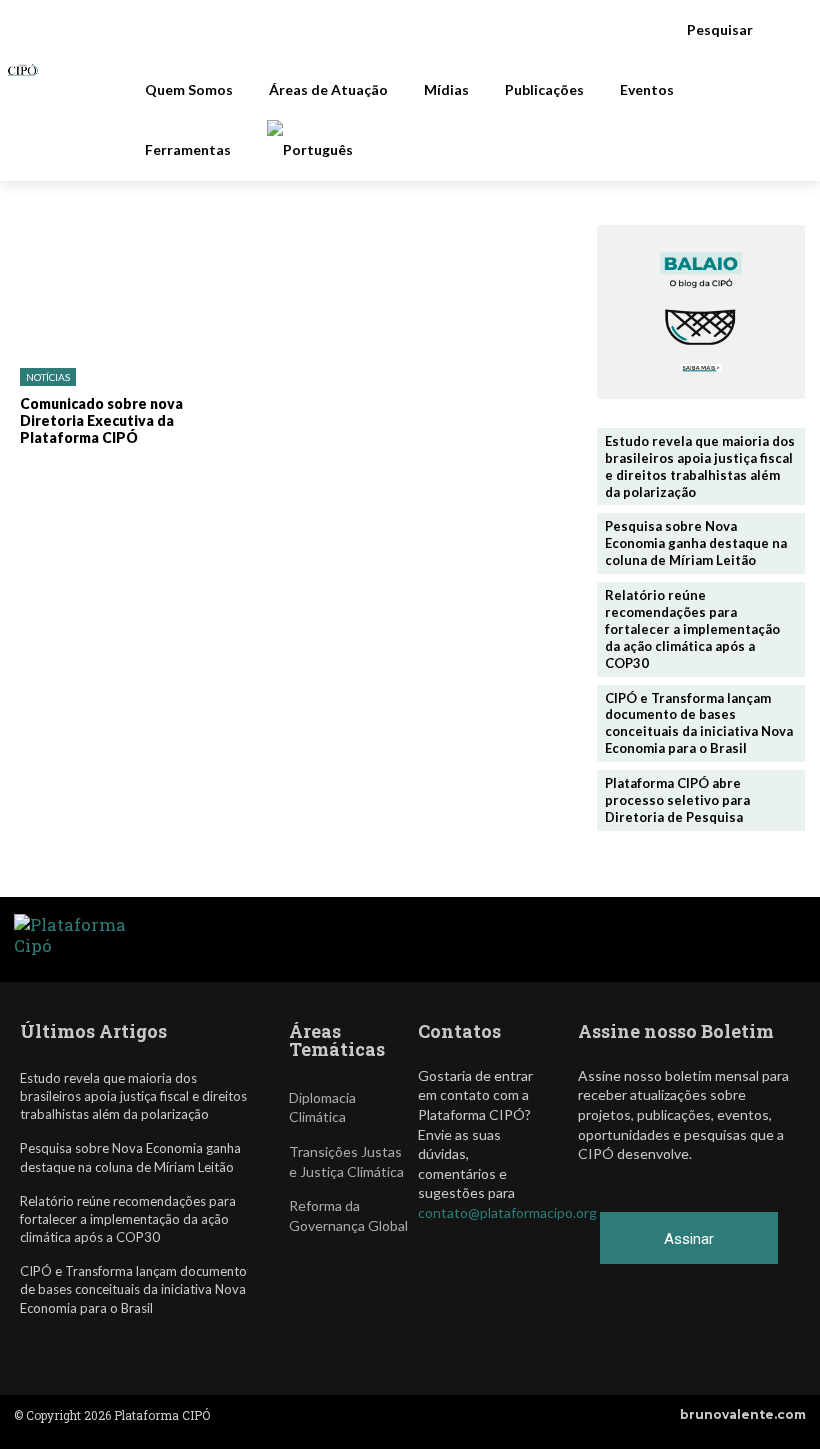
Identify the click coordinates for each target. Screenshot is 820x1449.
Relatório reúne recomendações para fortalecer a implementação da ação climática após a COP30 (692, 629)
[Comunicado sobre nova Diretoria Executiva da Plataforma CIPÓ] (101, 289)
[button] (730, 30)
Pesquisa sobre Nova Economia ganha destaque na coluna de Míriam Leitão (696, 543)
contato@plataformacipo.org (507, 1212)
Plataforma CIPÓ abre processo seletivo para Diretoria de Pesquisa (677, 800)
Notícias (48, 377)
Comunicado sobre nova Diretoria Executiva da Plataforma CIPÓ (101, 420)
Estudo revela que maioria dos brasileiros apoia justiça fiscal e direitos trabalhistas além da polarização (700, 466)
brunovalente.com (743, 1414)
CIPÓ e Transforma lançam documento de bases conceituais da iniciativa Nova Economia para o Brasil (699, 723)
